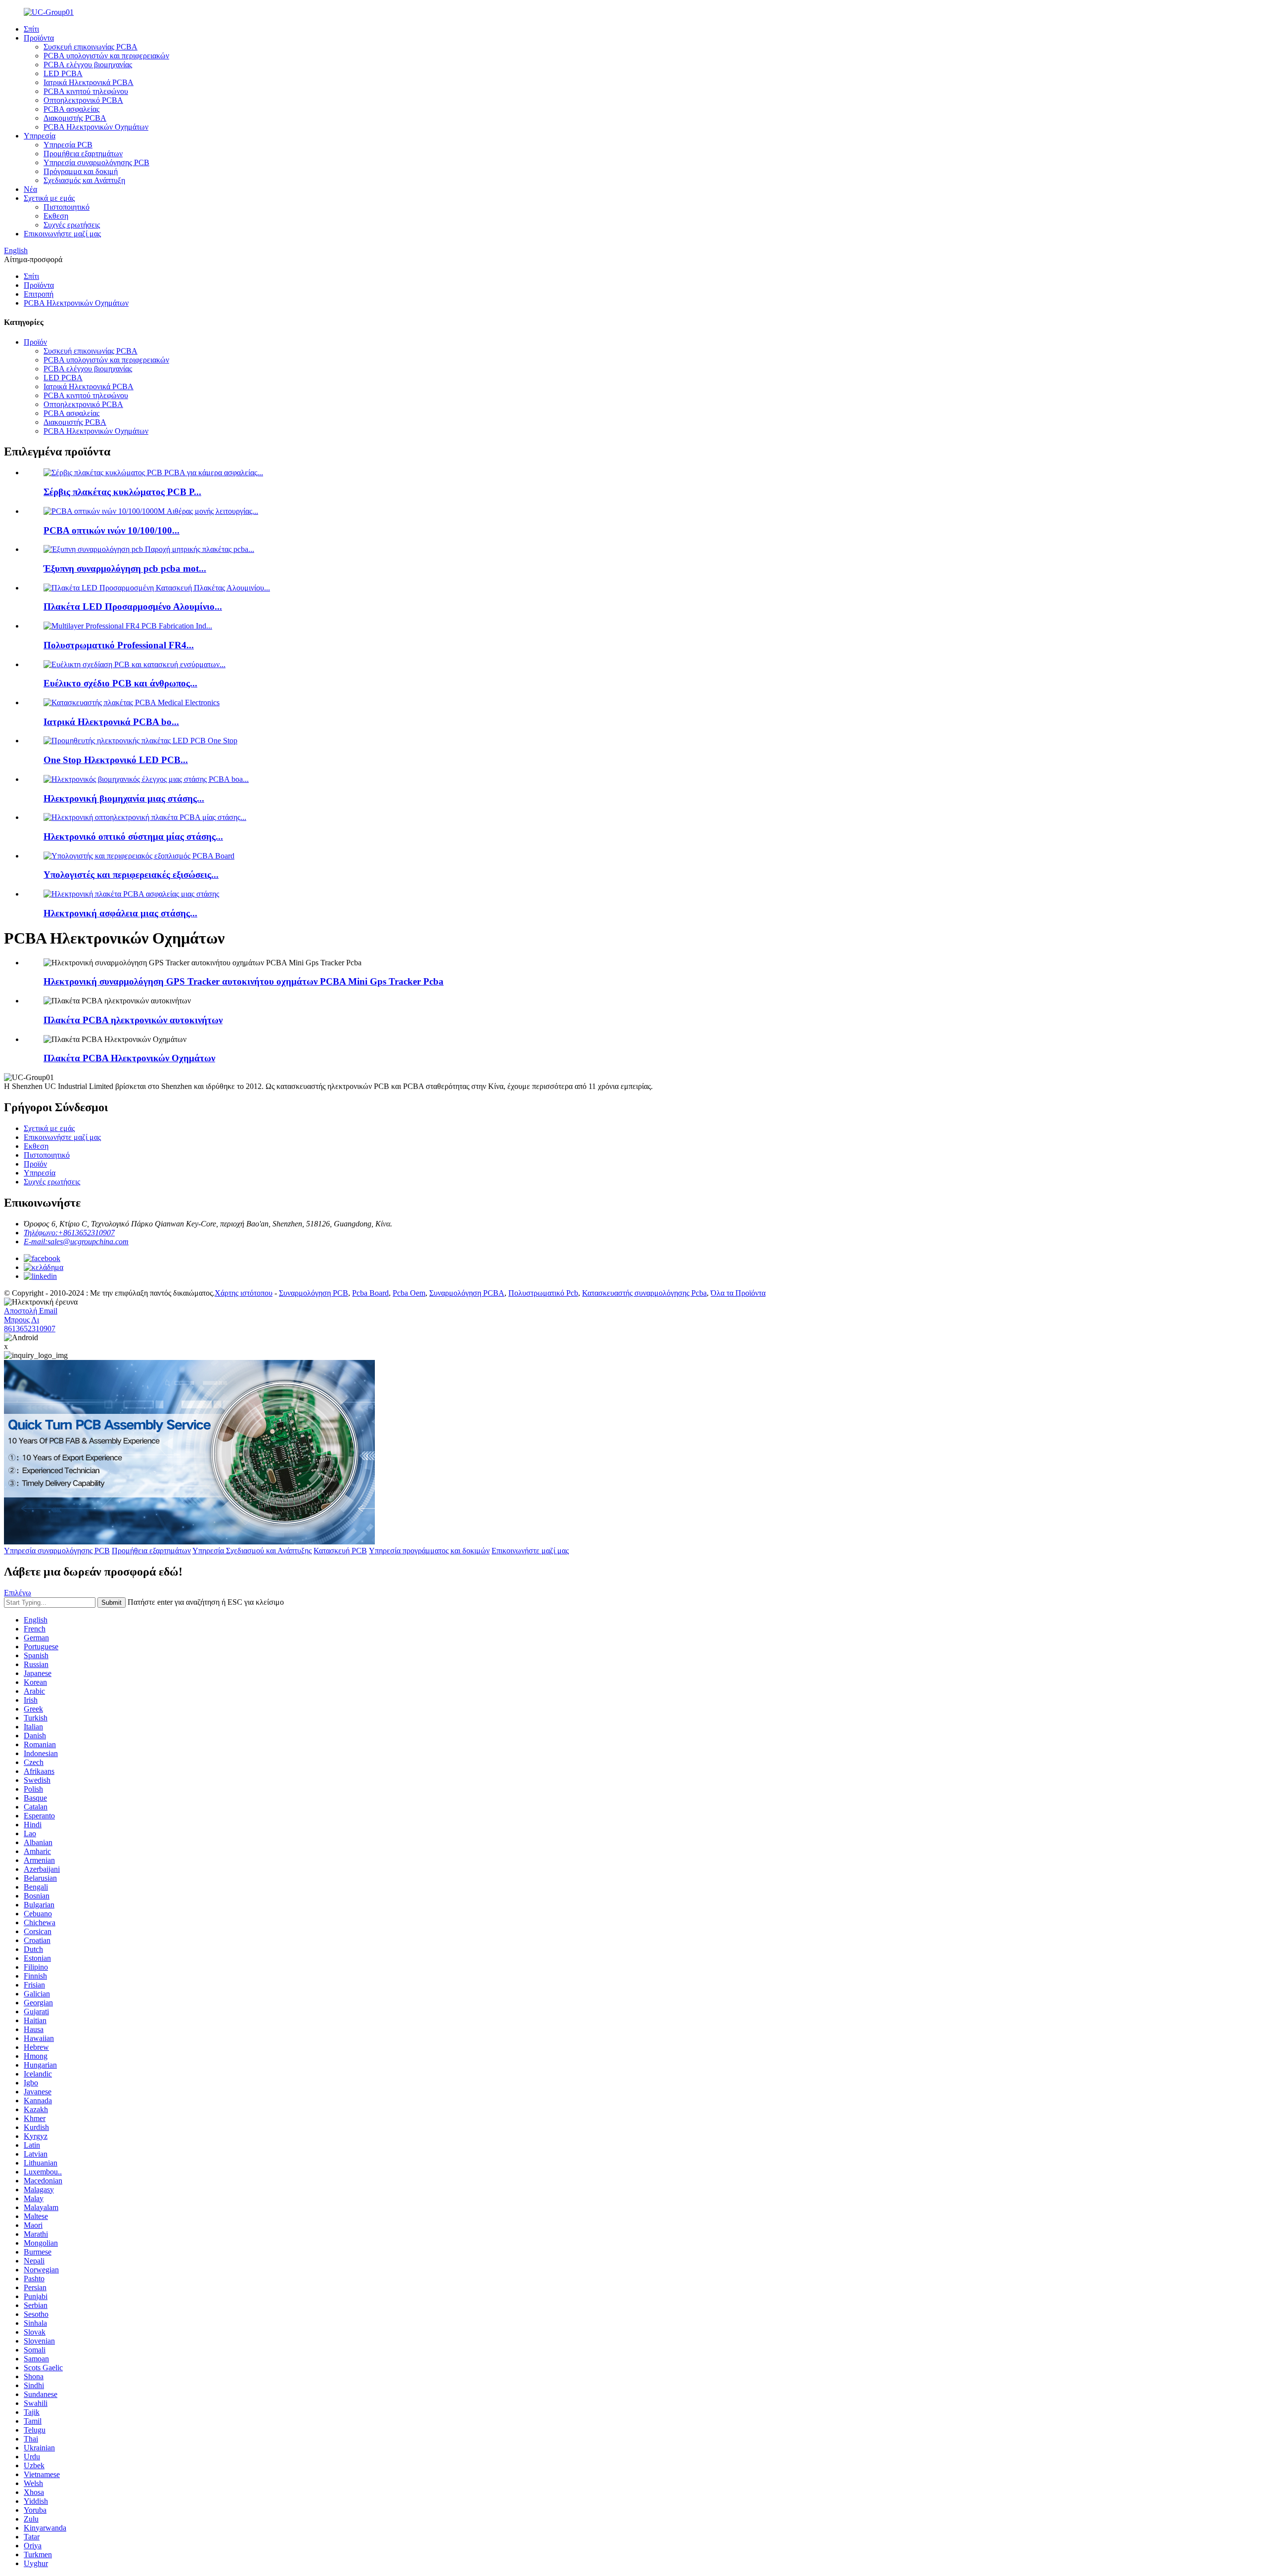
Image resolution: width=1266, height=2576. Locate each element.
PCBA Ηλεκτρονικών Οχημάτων (96, 127)
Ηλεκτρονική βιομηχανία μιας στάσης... (124, 798)
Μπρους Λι (22, 1320)
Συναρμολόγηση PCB (314, 1293)
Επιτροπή (39, 294)
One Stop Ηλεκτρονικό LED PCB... (116, 760)
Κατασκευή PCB (340, 1551)
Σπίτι (31, 29)
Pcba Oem (409, 1293)
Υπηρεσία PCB (68, 145)
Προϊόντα (39, 38)
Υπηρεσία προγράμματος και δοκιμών (429, 1551)
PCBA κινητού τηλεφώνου (86, 91)
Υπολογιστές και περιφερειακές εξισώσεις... (131, 875)
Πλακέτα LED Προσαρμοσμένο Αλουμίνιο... (133, 607)
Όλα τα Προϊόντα (738, 1293)
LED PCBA (63, 73)
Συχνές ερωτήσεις (72, 225)
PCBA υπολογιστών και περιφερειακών (106, 56)
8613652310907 (30, 1329)
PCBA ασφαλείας (71, 109)
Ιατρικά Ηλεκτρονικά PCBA (89, 82)
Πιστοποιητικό (67, 207)
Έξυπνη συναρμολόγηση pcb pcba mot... (125, 568)
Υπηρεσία (40, 136)
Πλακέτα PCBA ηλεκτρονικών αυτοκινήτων (133, 1020)
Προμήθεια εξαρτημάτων (83, 154)
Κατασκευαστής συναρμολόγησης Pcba (644, 1293)
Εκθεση (56, 216)
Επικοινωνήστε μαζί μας (62, 234)
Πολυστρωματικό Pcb (543, 1293)
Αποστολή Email (31, 1311)
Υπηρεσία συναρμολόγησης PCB (96, 162)
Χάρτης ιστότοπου (244, 1293)
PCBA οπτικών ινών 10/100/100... (112, 530)
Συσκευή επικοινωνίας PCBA (90, 47)
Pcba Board (370, 1293)
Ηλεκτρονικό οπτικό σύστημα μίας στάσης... (133, 836)
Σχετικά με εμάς (49, 198)
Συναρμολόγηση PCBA (467, 1293)
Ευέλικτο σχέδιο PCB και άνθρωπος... (120, 683)
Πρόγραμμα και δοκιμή (81, 171)
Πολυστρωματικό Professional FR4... (119, 645)
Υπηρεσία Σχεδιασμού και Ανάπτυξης (252, 1551)
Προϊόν (35, 342)
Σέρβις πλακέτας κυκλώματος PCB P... (122, 492)
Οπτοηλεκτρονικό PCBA (83, 100)
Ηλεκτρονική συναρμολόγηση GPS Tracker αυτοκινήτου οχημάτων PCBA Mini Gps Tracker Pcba (244, 981)
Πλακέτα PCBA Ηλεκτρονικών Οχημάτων (129, 1058)
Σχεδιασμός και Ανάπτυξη (84, 180)
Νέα (30, 189)
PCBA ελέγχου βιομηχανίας (88, 65)
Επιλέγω (18, 1593)
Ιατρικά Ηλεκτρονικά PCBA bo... (111, 722)
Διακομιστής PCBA (75, 118)
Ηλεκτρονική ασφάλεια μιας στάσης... (120, 913)
